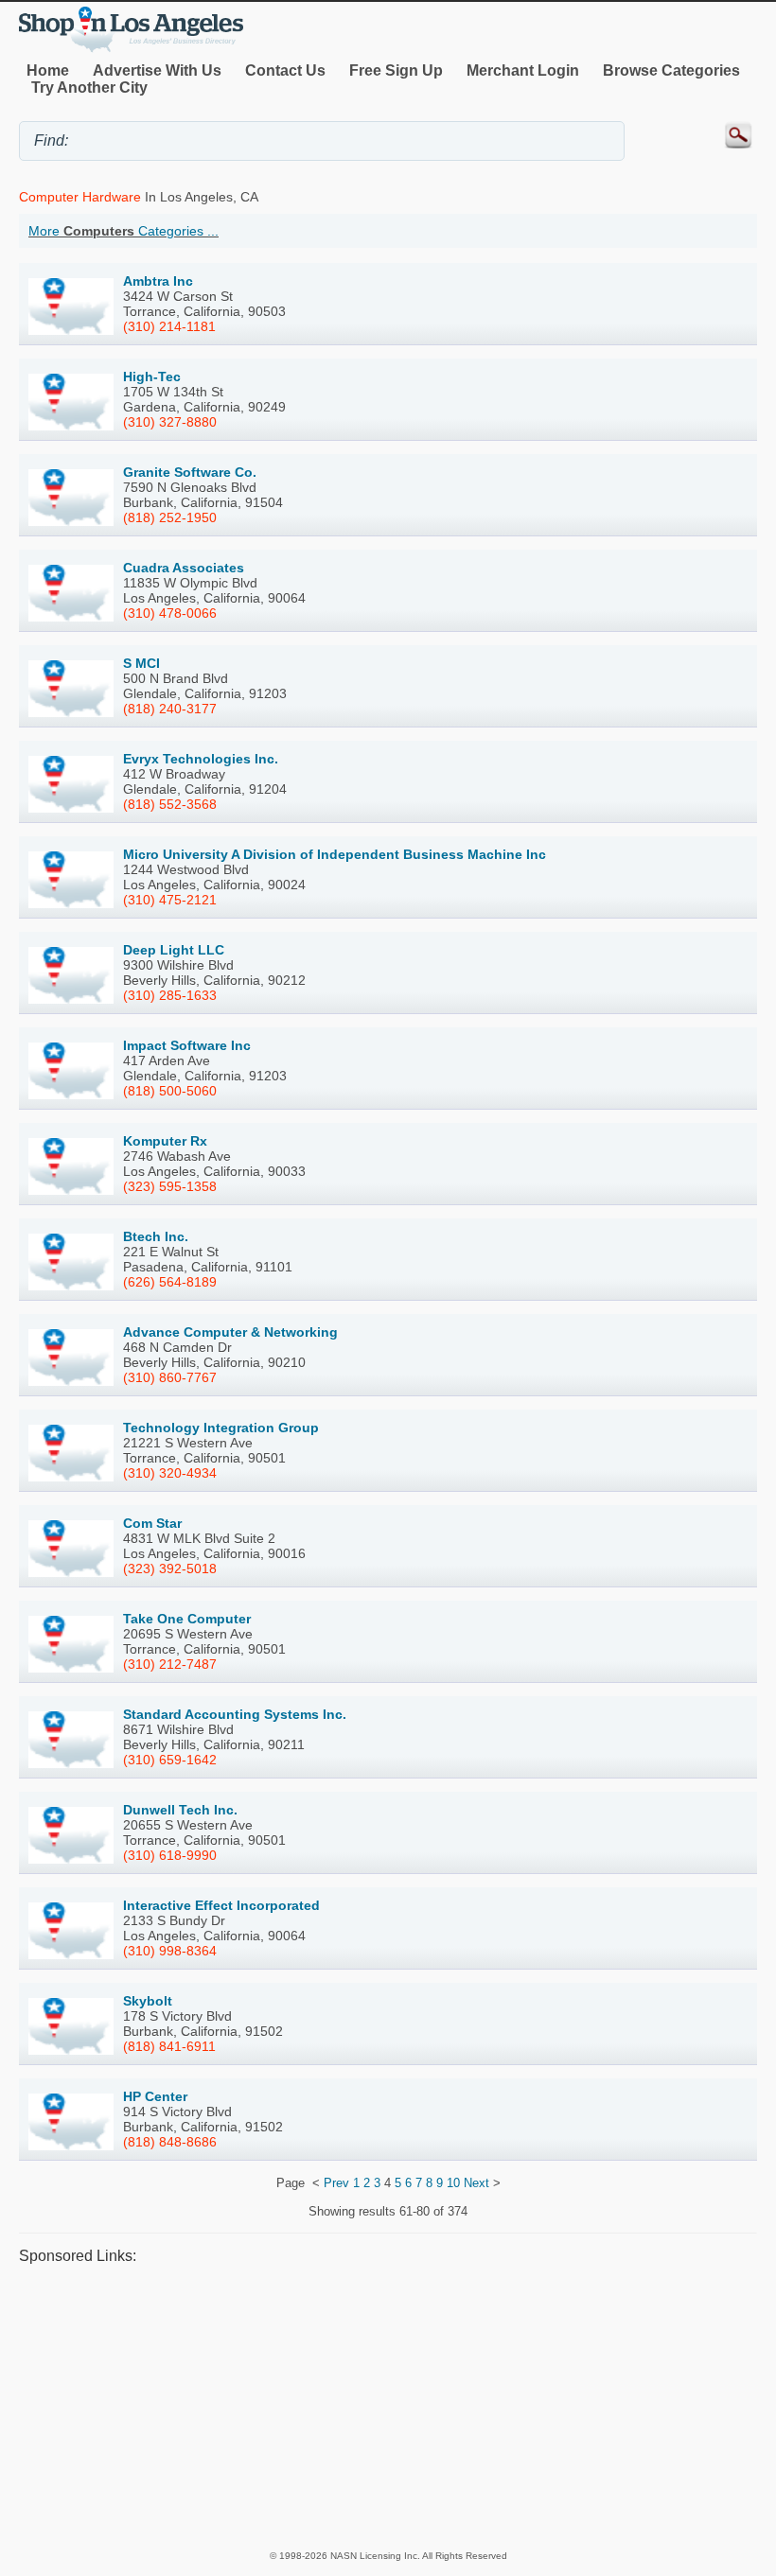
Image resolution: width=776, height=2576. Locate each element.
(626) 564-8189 (170, 1282)
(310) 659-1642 (170, 1760)
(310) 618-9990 (170, 1855)
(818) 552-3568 (170, 804)
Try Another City (89, 88)
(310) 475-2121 (170, 900)
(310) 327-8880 (170, 422)
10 (453, 2183)
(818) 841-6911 (169, 2046)
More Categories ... (123, 231)
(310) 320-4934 (170, 1473)
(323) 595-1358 (170, 1186)
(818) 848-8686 (170, 2142)
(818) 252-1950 (170, 517)
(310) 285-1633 (170, 995)
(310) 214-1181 (169, 326)
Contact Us (285, 70)
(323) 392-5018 (170, 1568)
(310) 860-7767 (170, 1377)
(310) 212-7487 (170, 1664)
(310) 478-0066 (170, 613)
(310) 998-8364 (170, 1951)
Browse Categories (671, 70)
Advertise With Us (157, 70)
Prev (336, 2183)
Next (476, 2183)
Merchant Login (523, 70)
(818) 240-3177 (170, 709)
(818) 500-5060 (170, 1091)
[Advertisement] (388, 2407)
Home (48, 70)
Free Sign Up (396, 70)
